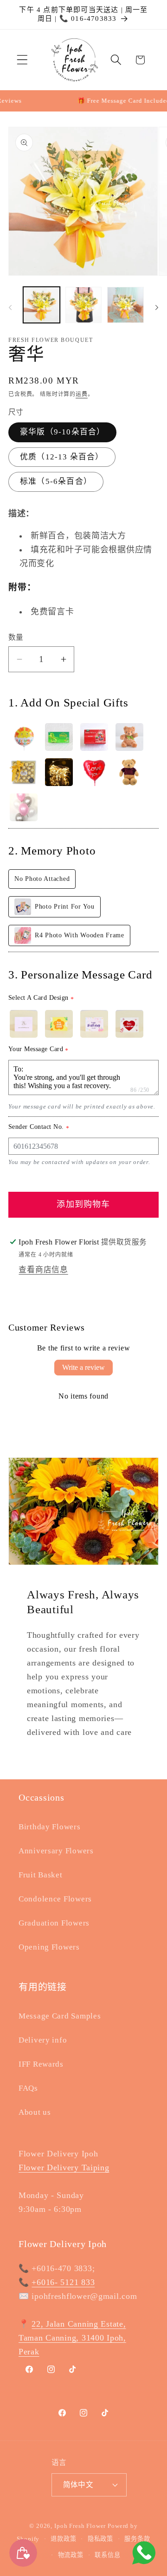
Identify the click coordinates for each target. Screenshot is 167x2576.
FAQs (28, 2088)
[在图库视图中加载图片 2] (84, 305)
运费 (82, 394)
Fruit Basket (41, 1875)
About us (35, 2112)
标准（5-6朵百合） (56, 481)
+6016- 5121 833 (63, 2282)
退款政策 (63, 2539)
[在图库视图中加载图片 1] (42, 305)
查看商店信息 (43, 1270)
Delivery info (43, 2040)
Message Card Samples (60, 2016)
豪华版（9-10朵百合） (62, 432)
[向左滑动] (10, 308)
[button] (22, 60)
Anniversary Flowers (56, 1851)
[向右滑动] (157, 308)
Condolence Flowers (55, 1899)
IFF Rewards (41, 2064)
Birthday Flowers (50, 1827)
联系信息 (107, 2555)
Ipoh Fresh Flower (80, 2526)
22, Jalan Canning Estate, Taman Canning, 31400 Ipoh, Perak (72, 2338)
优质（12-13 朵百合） (62, 457)
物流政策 (71, 2555)
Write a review (83, 1367)
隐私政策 (100, 2539)
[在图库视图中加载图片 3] (125, 305)
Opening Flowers (49, 1947)
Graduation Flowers (54, 1923)
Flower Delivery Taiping (64, 2167)
